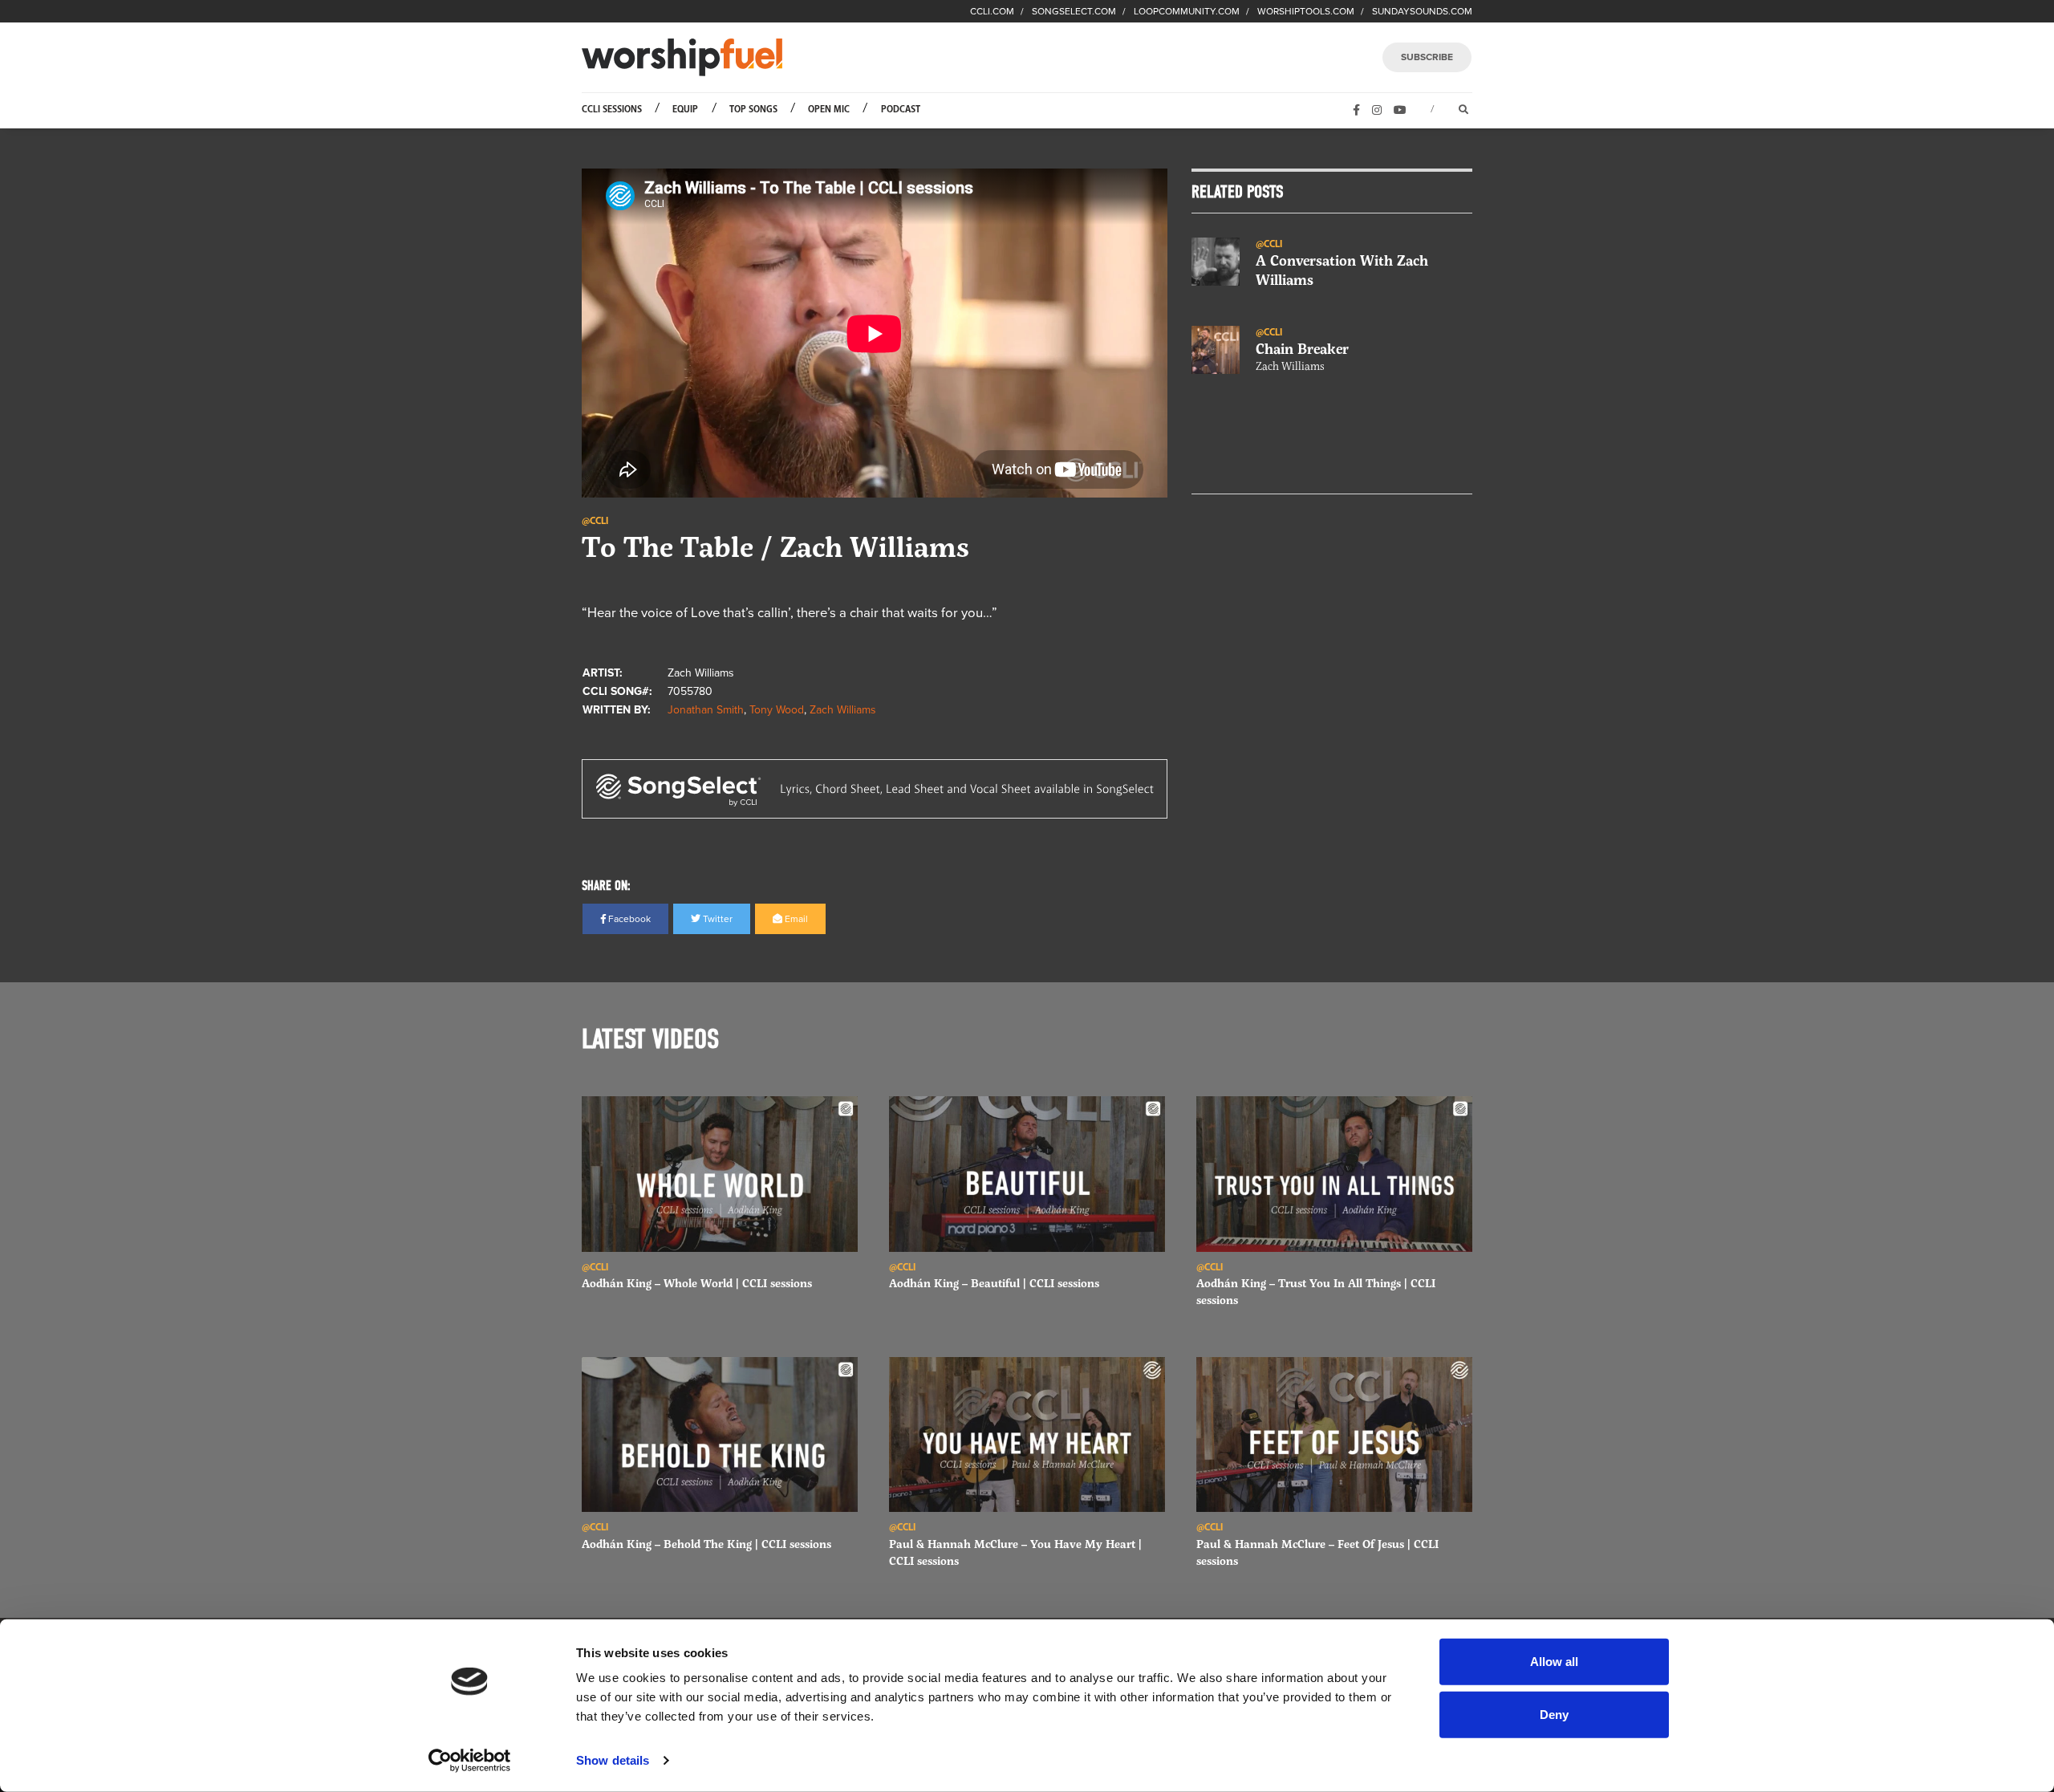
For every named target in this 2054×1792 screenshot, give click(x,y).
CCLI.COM (992, 11)
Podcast (901, 110)
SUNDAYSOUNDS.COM (1422, 11)
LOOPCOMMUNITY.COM (1187, 11)
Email (795, 919)
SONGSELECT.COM (1074, 11)
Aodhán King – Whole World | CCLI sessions (697, 1283)
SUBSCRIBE (1427, 57)
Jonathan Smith (706, 710)
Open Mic (829, 110)
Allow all (1554, 1662)
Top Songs (753, 110)
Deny (1554, 1714)
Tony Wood (777, 710)
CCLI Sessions (612, 110)
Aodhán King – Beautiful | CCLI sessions (994, 1283)
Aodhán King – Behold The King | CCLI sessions (706, 1544)
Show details (613, 1760)
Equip (685, 110)
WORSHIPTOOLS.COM (1306, 11)
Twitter (716, 919)
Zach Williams (843, 710)
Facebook (628, 919)
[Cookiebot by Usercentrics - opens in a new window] (470, 1761)
